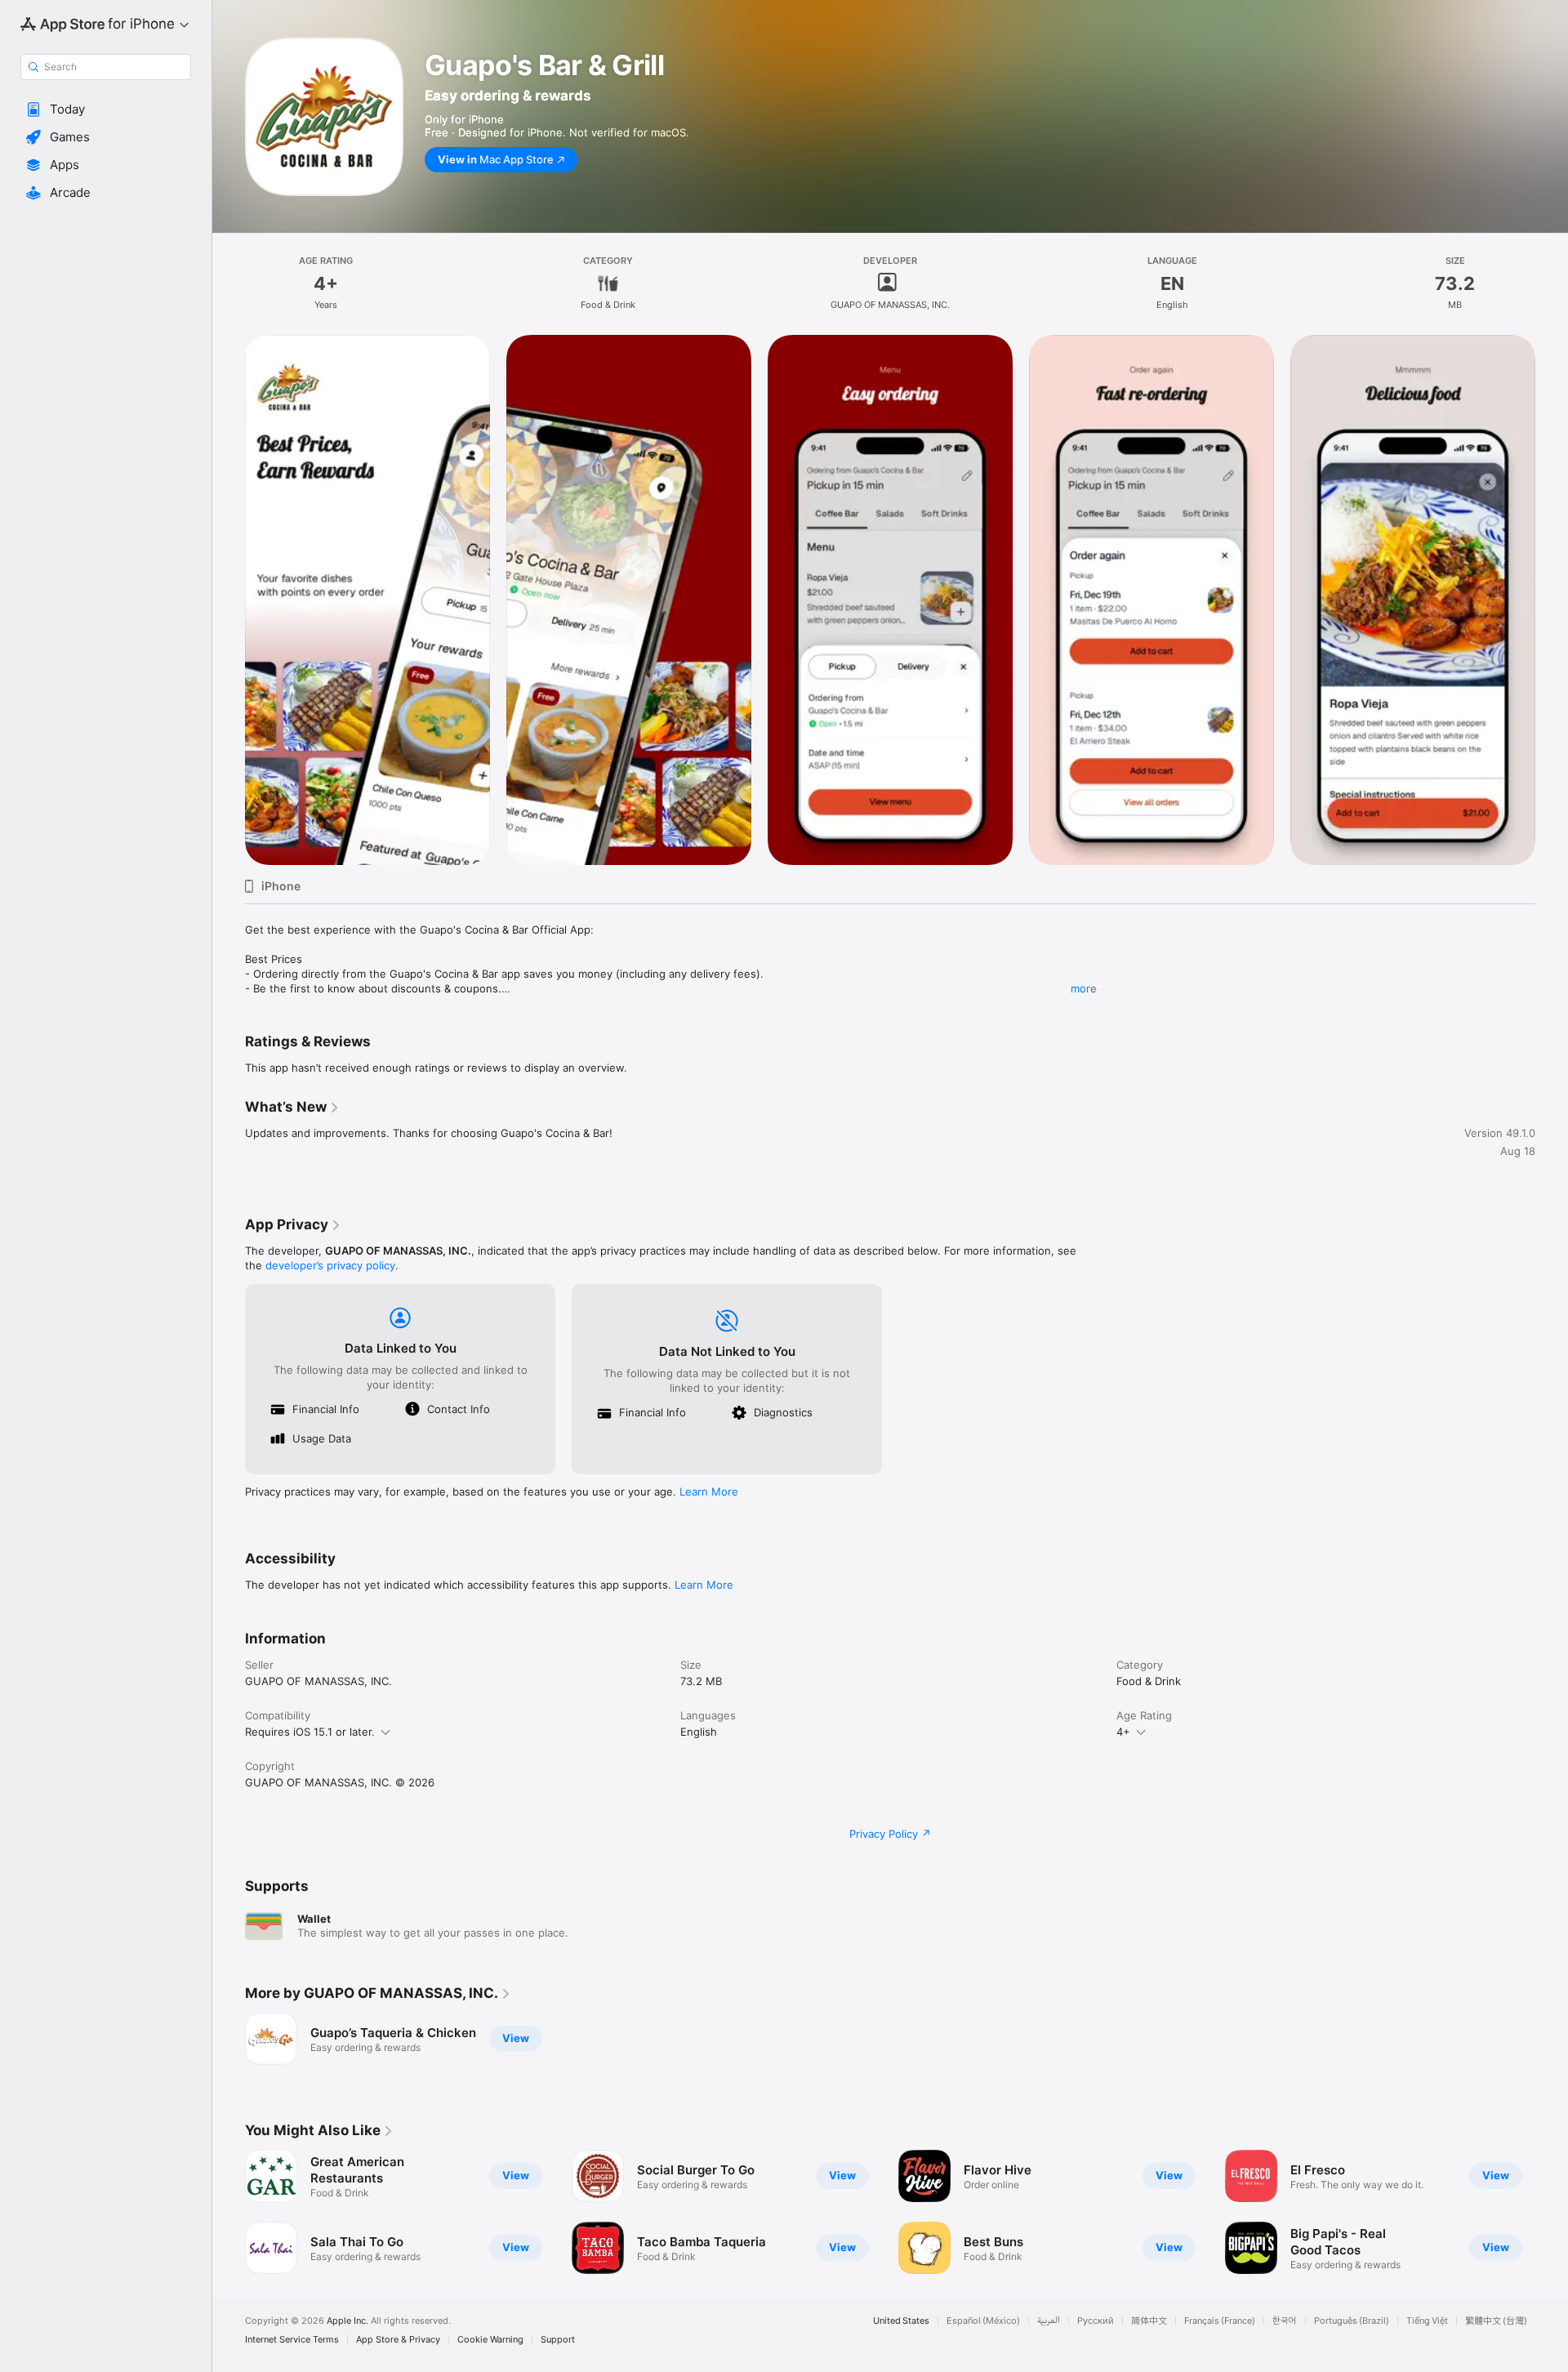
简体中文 (1149, 2321)
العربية (1049, 2321)
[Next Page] (1552, 600)
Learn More (709, 1491)
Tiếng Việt (1427, 2321)
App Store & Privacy (398, 2340)
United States (901, 2321)
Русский (1096, 2321)
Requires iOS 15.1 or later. (310, 1732)
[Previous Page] (229, 600)
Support (558, 2340)
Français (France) (1220, 2321)
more (1084, 988)
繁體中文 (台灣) (1496, 2321)
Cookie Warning (490, 2340)
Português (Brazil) (1352, 2321)
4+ (1123, 1732)
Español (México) (983, 2321)
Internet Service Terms (292, 2340)
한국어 (1285, 2321)
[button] (106, 109)
